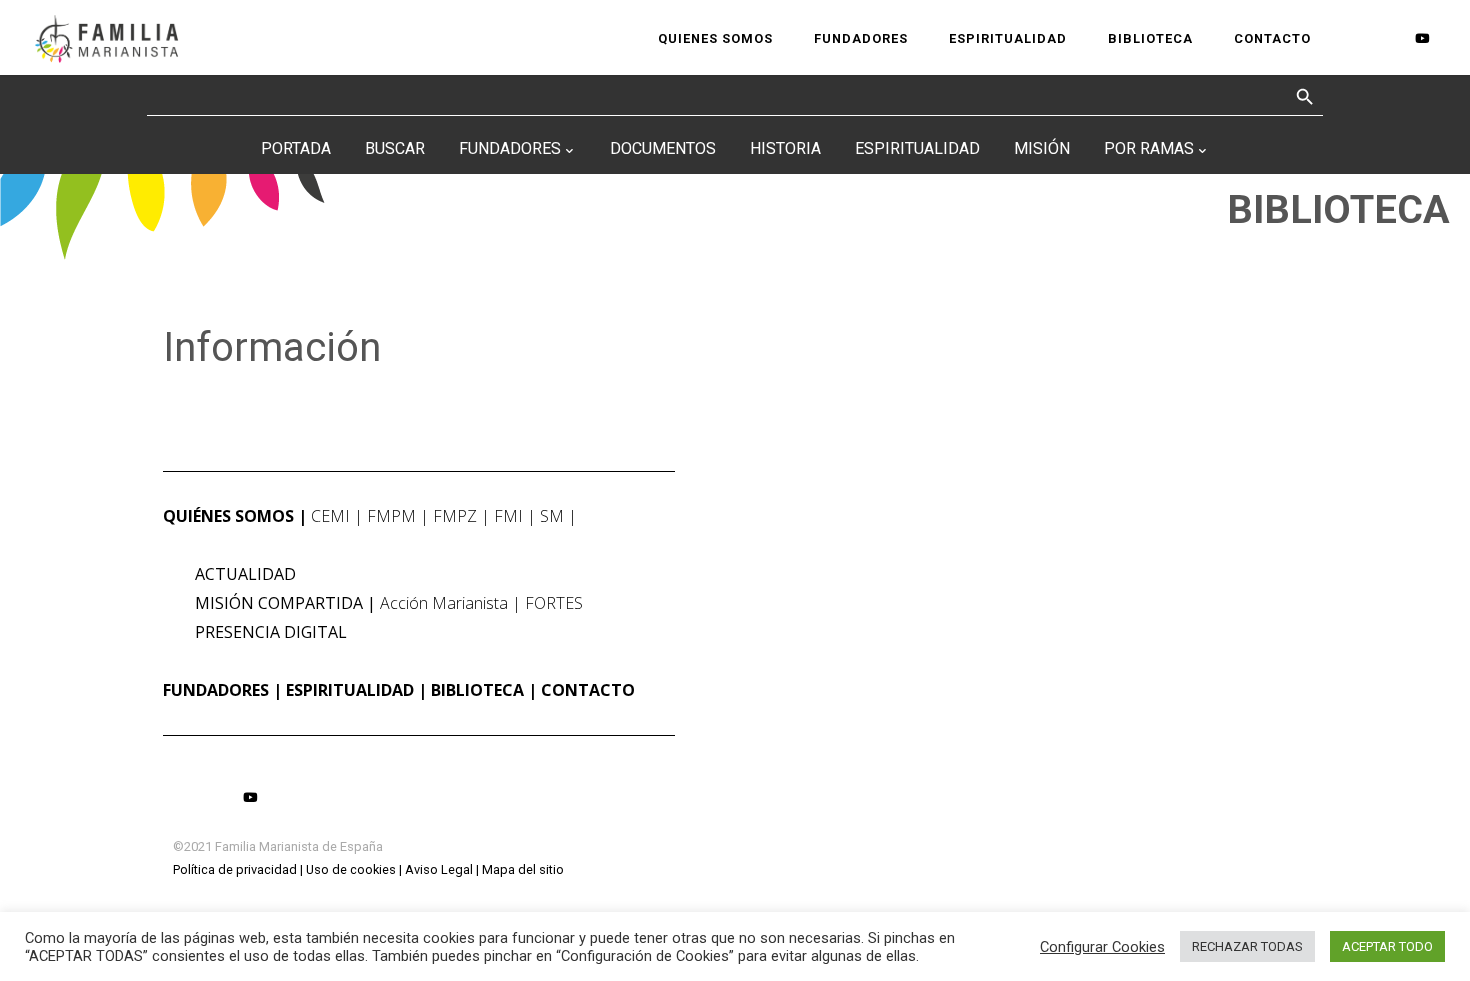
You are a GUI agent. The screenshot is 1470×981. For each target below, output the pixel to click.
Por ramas (1149, 148)
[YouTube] (1422, 38)
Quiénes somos (228, 516)
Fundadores (510, 148)
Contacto (588, 690)
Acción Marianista (444, 603)
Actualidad (245, 574)
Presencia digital (271, 632)
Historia (785, 148)
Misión (1042, 148)
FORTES (554, 603)
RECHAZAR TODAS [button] (1247, 946)
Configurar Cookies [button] (1102, 947)
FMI (508, 516)
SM (552, 516)
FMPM (391, 516)
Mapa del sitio (523, 869)
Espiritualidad (917, 148)
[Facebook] (1355, 38)
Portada (296, 148)
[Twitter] (1388, 38)
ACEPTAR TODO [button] (1387, 946)
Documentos (663, 148)
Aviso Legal (439, 869)
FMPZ (455, 516)
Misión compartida (279, 603)
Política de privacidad (235, 869)
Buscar (395, 148)
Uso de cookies (351, 869)
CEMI (330, 516)
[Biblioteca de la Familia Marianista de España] (106, 37)
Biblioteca (477, 690)
